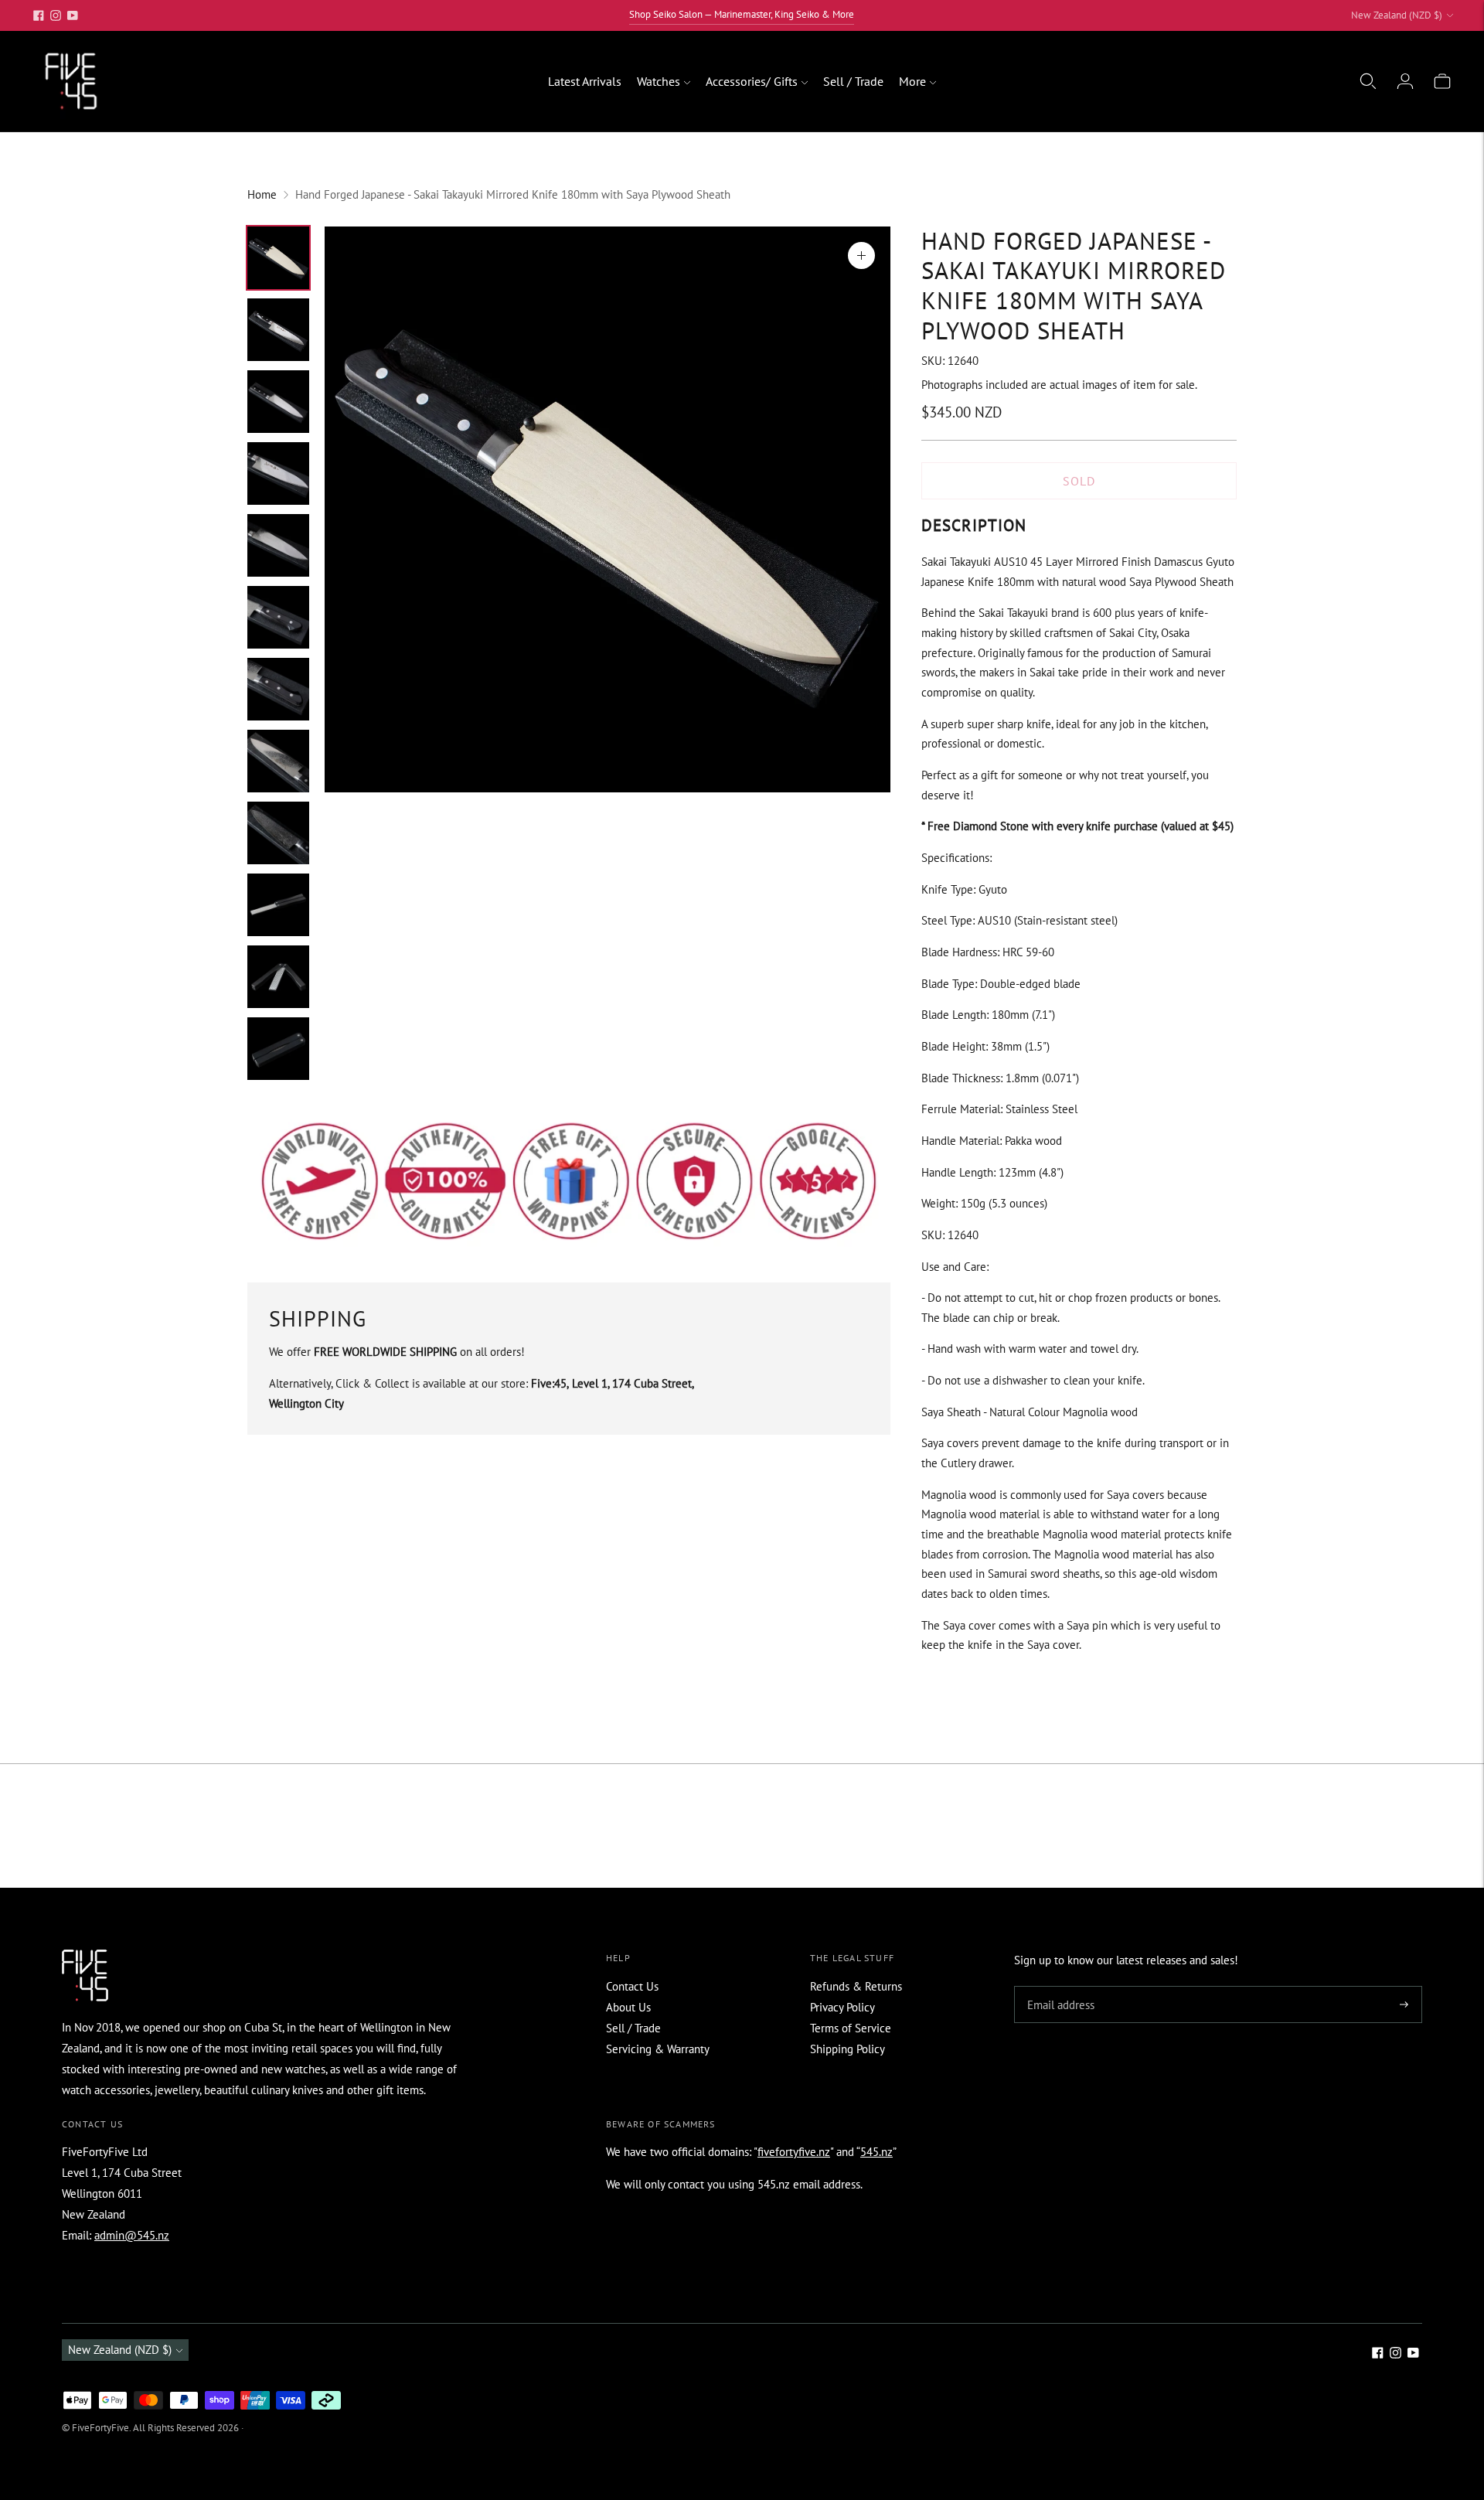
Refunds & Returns (856, 1986)
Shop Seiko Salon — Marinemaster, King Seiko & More (742, 14)
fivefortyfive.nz (794, 2152)
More (912, 81)
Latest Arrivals (585, 81)
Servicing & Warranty (658, 2049)
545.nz (876, 2152)
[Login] (1405, 81)
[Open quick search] (1368, 81)
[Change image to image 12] (278, 1049)
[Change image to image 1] (278, 258)
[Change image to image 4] (278, 473)
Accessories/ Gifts (752, 81)
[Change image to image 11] (278, 977)
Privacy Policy (842, 2007)
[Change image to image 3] (278, 402)
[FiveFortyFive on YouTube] (73, 15)
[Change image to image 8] (278, 761)
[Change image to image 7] (278, 689)
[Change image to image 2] (278, 330)
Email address (1059, 1987)
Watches (659, 81)
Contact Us (632, 1986)
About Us (628, 2007)
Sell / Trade (853, 81)
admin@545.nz (132, 2235)
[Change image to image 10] (278, 905)
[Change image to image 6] (278, 617)
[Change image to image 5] (278, 545)
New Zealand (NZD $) (1397, 15)
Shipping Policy (848, 2049)
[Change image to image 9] (278, 833)
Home (262, 194)
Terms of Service (851, 2028)
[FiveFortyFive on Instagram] (56, 15)
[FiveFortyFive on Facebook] (39, 15)
